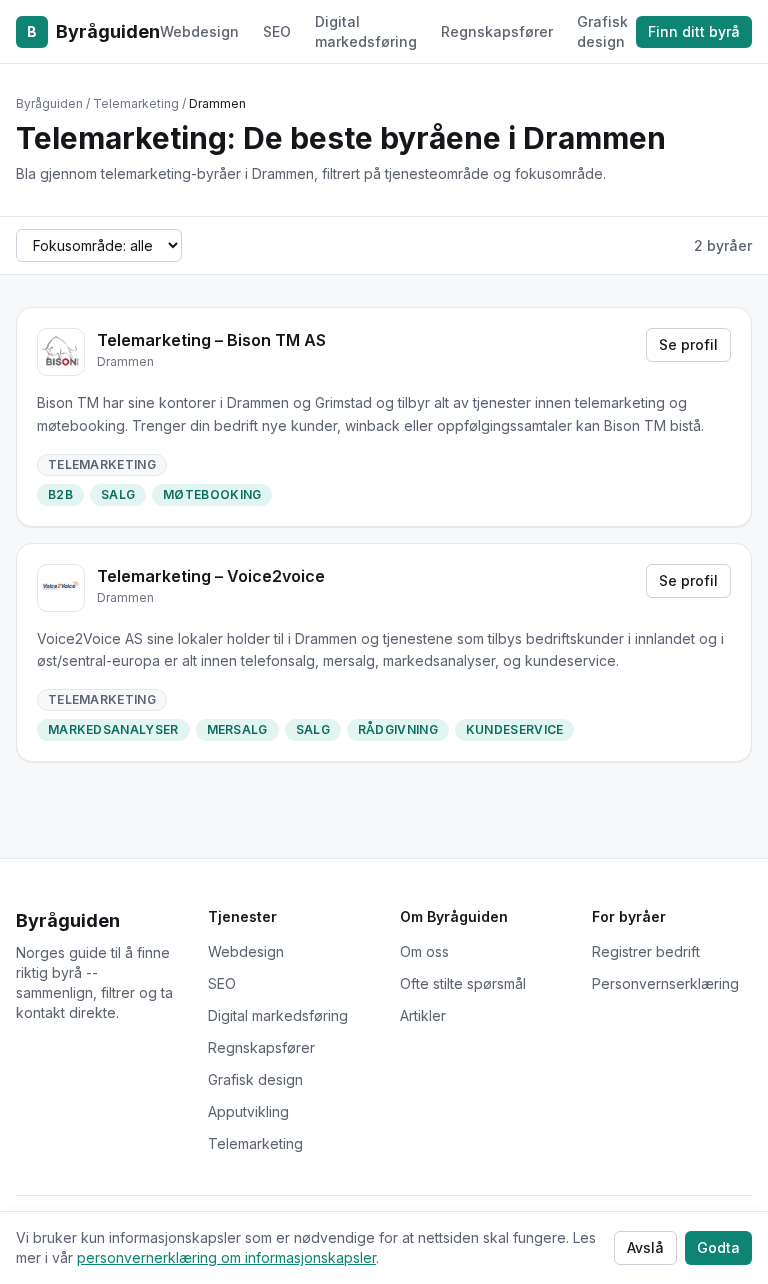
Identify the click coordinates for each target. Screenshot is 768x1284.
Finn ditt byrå (694, 31)
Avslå (645, 1247)
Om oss (424, 951)
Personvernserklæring (665, 983)
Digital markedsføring (366, 31)
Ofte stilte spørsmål (463, 983)
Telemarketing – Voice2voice (211, 576)
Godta (718, 1247)
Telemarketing (255, 1143)
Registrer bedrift (646, 951)
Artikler (423, 1015)
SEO (277, 31)
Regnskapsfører (497, 31)
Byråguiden (93, 31)
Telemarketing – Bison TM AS (211, 340)
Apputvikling (248, 1111)
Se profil (688, 344)
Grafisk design (602, 31)
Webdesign (199, 31)
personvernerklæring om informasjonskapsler (226, 1257)
